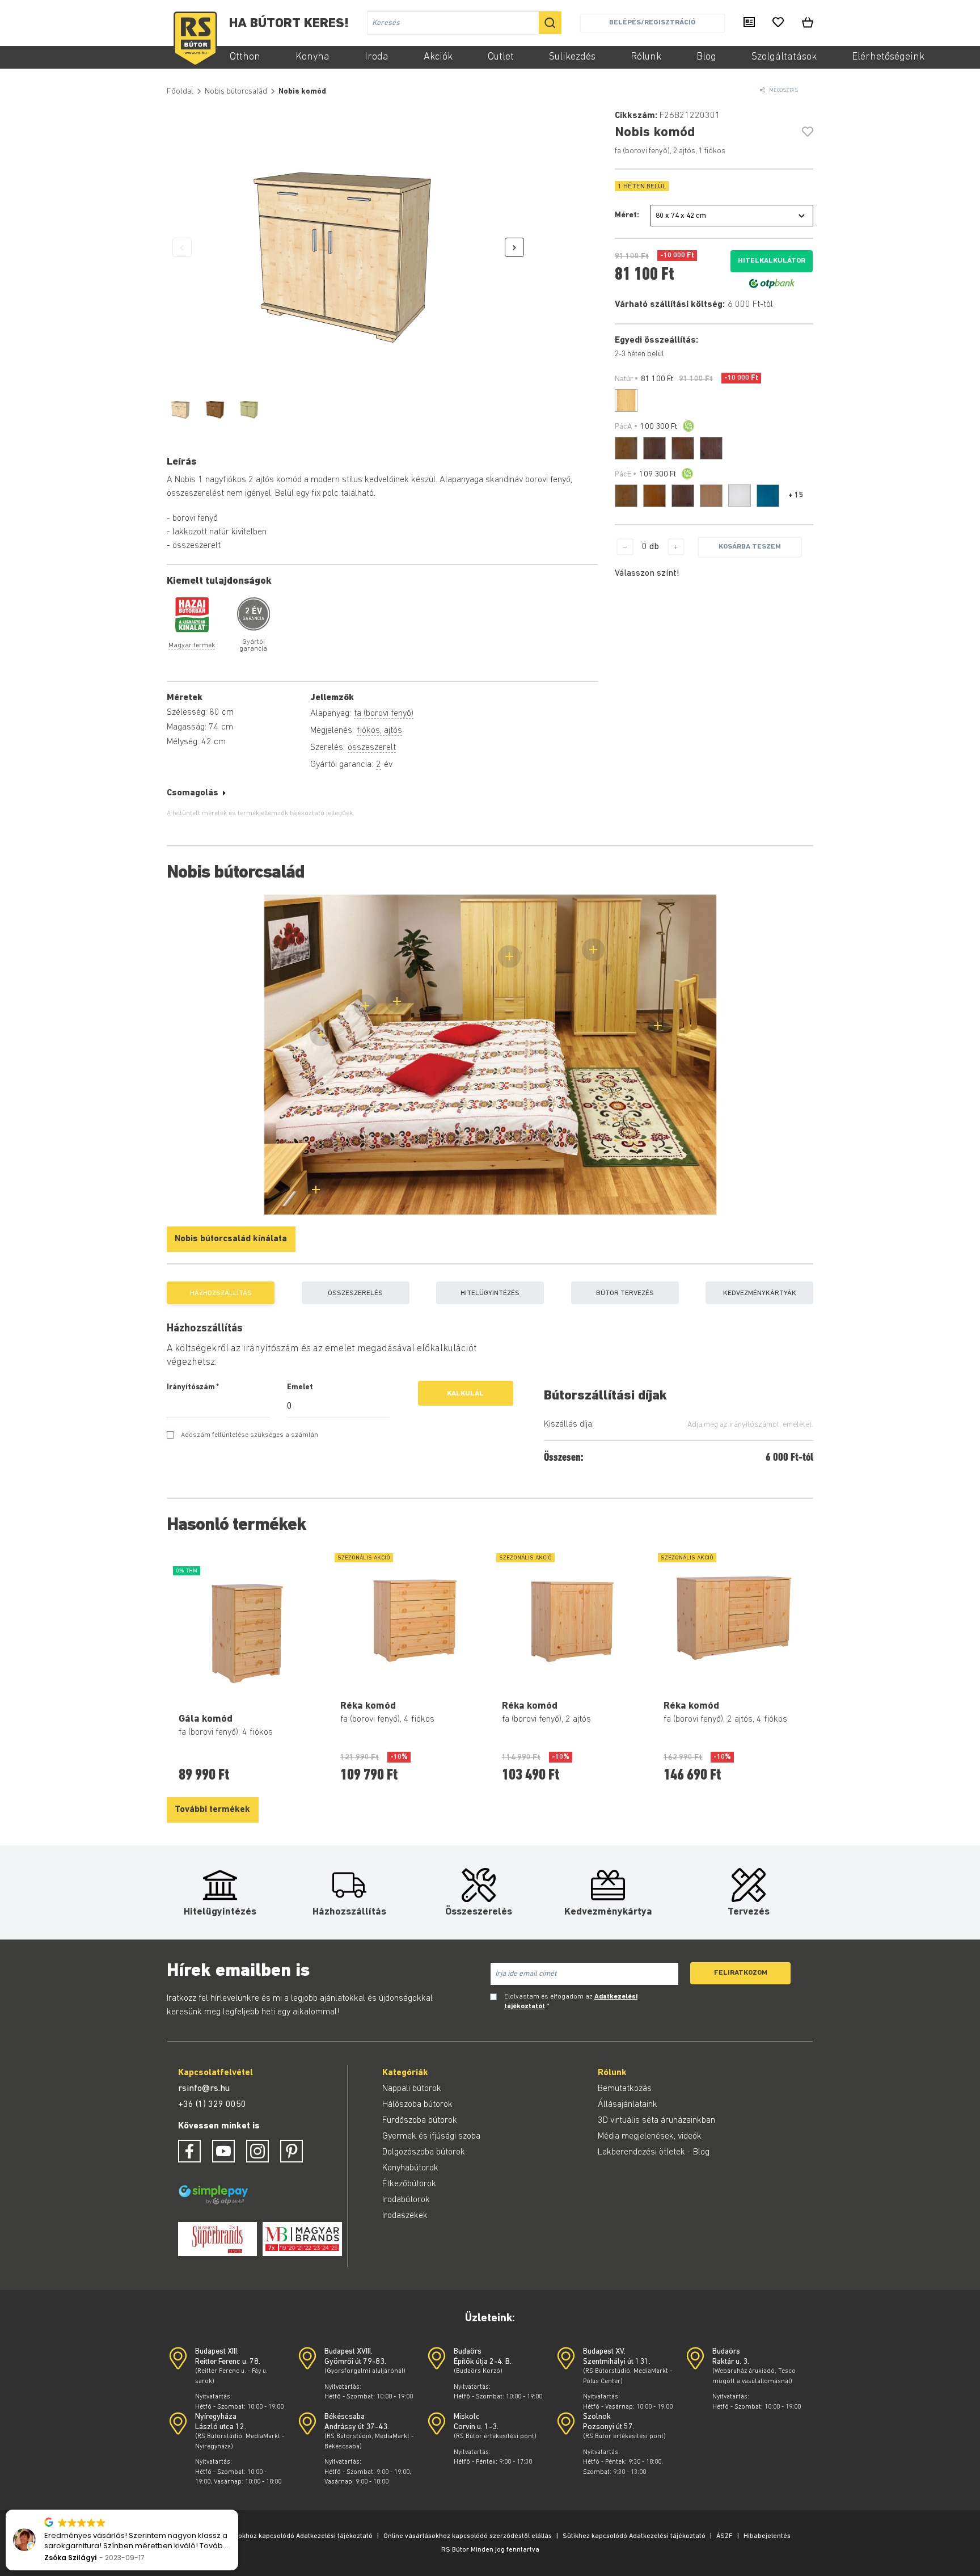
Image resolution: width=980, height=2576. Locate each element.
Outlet (501, 57)
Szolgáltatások (784, 57)
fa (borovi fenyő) (384, 714)
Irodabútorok (406, 2200)
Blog (706, 57)
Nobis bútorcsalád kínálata (231, 1239)
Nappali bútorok (412, 2089)
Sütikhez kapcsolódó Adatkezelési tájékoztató (634, 2536)
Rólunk (646, 57)
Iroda (377, 57)
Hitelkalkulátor (772, 261)
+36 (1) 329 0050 (212, 2105)
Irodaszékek (405, 2216)
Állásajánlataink (628, 2105)
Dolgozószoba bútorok (424, 2152)
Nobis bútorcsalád (236, 92)
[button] (238, 2510)
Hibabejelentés (767, 2536)
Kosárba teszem (750, 547)
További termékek (212, 1810)
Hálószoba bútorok (417, 2105)
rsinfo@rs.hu (204, 2089)
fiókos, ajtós (379, 731)
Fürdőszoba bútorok (420, 2120)
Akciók (438, 57)
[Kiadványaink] (749, 23)
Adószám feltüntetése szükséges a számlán (250, 1435)
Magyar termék (192, 646)
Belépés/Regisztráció (652, 22)
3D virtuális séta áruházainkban (656, 2120)
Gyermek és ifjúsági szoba (431, 2136)
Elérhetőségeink (888, 57)
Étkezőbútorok (409, 2184)
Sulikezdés (572, 57)
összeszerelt (372, 748)
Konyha (312, 57)
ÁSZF (725, 2536)
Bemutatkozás (625, 2089)
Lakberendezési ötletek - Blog (654, 2152)
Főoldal (180, 92)
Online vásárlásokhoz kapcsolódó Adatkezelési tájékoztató (281, 2536)
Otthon (245, 57)
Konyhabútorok (410, 2168)
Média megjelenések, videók (650, 2136)
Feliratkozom (741, 1973)
